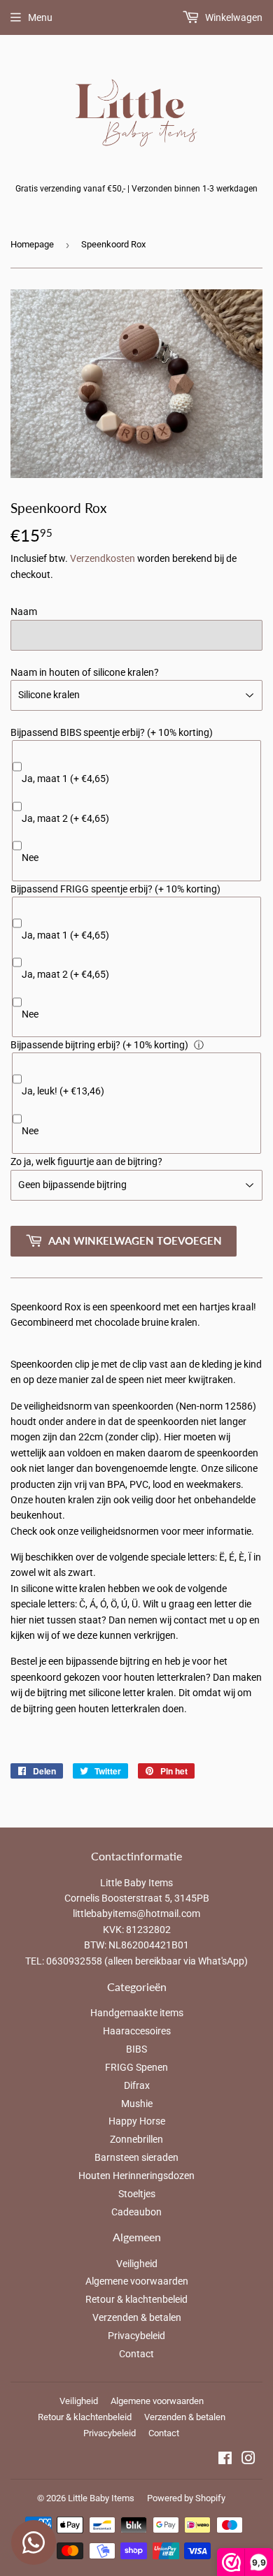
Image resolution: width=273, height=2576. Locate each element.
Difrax (137, 2085)
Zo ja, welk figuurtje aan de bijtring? (86, 1162)
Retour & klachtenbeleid (136, 2299)
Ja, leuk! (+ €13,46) (63, 1091)
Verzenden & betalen (137, 2317)
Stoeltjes (137, 2194)
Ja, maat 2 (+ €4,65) (65, 818)
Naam (24, 612)
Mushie (137, 2104)
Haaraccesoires (137, 2031)
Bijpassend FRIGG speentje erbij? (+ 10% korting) (115, 889)
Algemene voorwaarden (137, 2281)
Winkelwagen (233, 17)
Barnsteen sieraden (136, 2157)
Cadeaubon (136, 2212)
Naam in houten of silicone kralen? (85, 672)
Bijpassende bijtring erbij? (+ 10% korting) (99, 1045)
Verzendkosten (103, 558)
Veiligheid (137, 2264)
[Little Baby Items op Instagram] (248, 2460)
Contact (136, 2354)
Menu (40, 17)
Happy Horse (137, 2121)
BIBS (136, 2049)
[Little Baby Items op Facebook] (225, 2460)
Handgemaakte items (137, 2013)
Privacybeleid (136, 2336)
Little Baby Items (101, 2498)
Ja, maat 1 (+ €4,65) (65, 779)
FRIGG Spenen (136, 2067)
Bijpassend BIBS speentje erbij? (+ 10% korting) (112, 732)
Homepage (32, 244)
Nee (30, 858)
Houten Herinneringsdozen (136, 2176)
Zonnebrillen (136, 2139)
